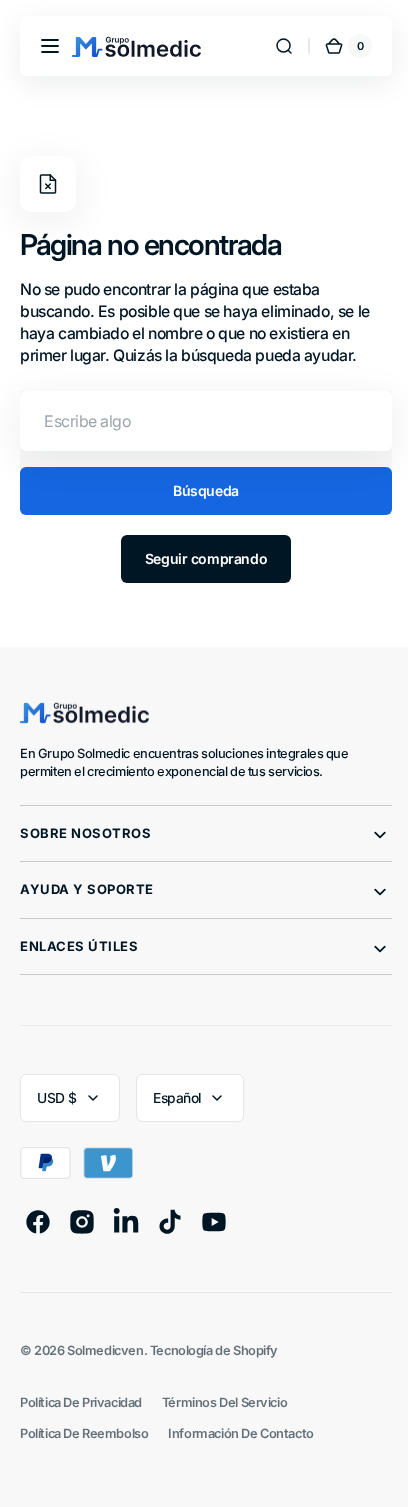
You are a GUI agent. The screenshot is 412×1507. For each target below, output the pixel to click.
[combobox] (198, 421)
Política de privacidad (81, 1402)
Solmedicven (105, 1350)
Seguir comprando (198, 558)
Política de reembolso (84, 1433)
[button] (50, 46)
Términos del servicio (224, 1402)
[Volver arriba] (365, 1475)
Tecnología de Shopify (214, 1350)
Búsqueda (199, 490)
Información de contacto (240, 1433)
